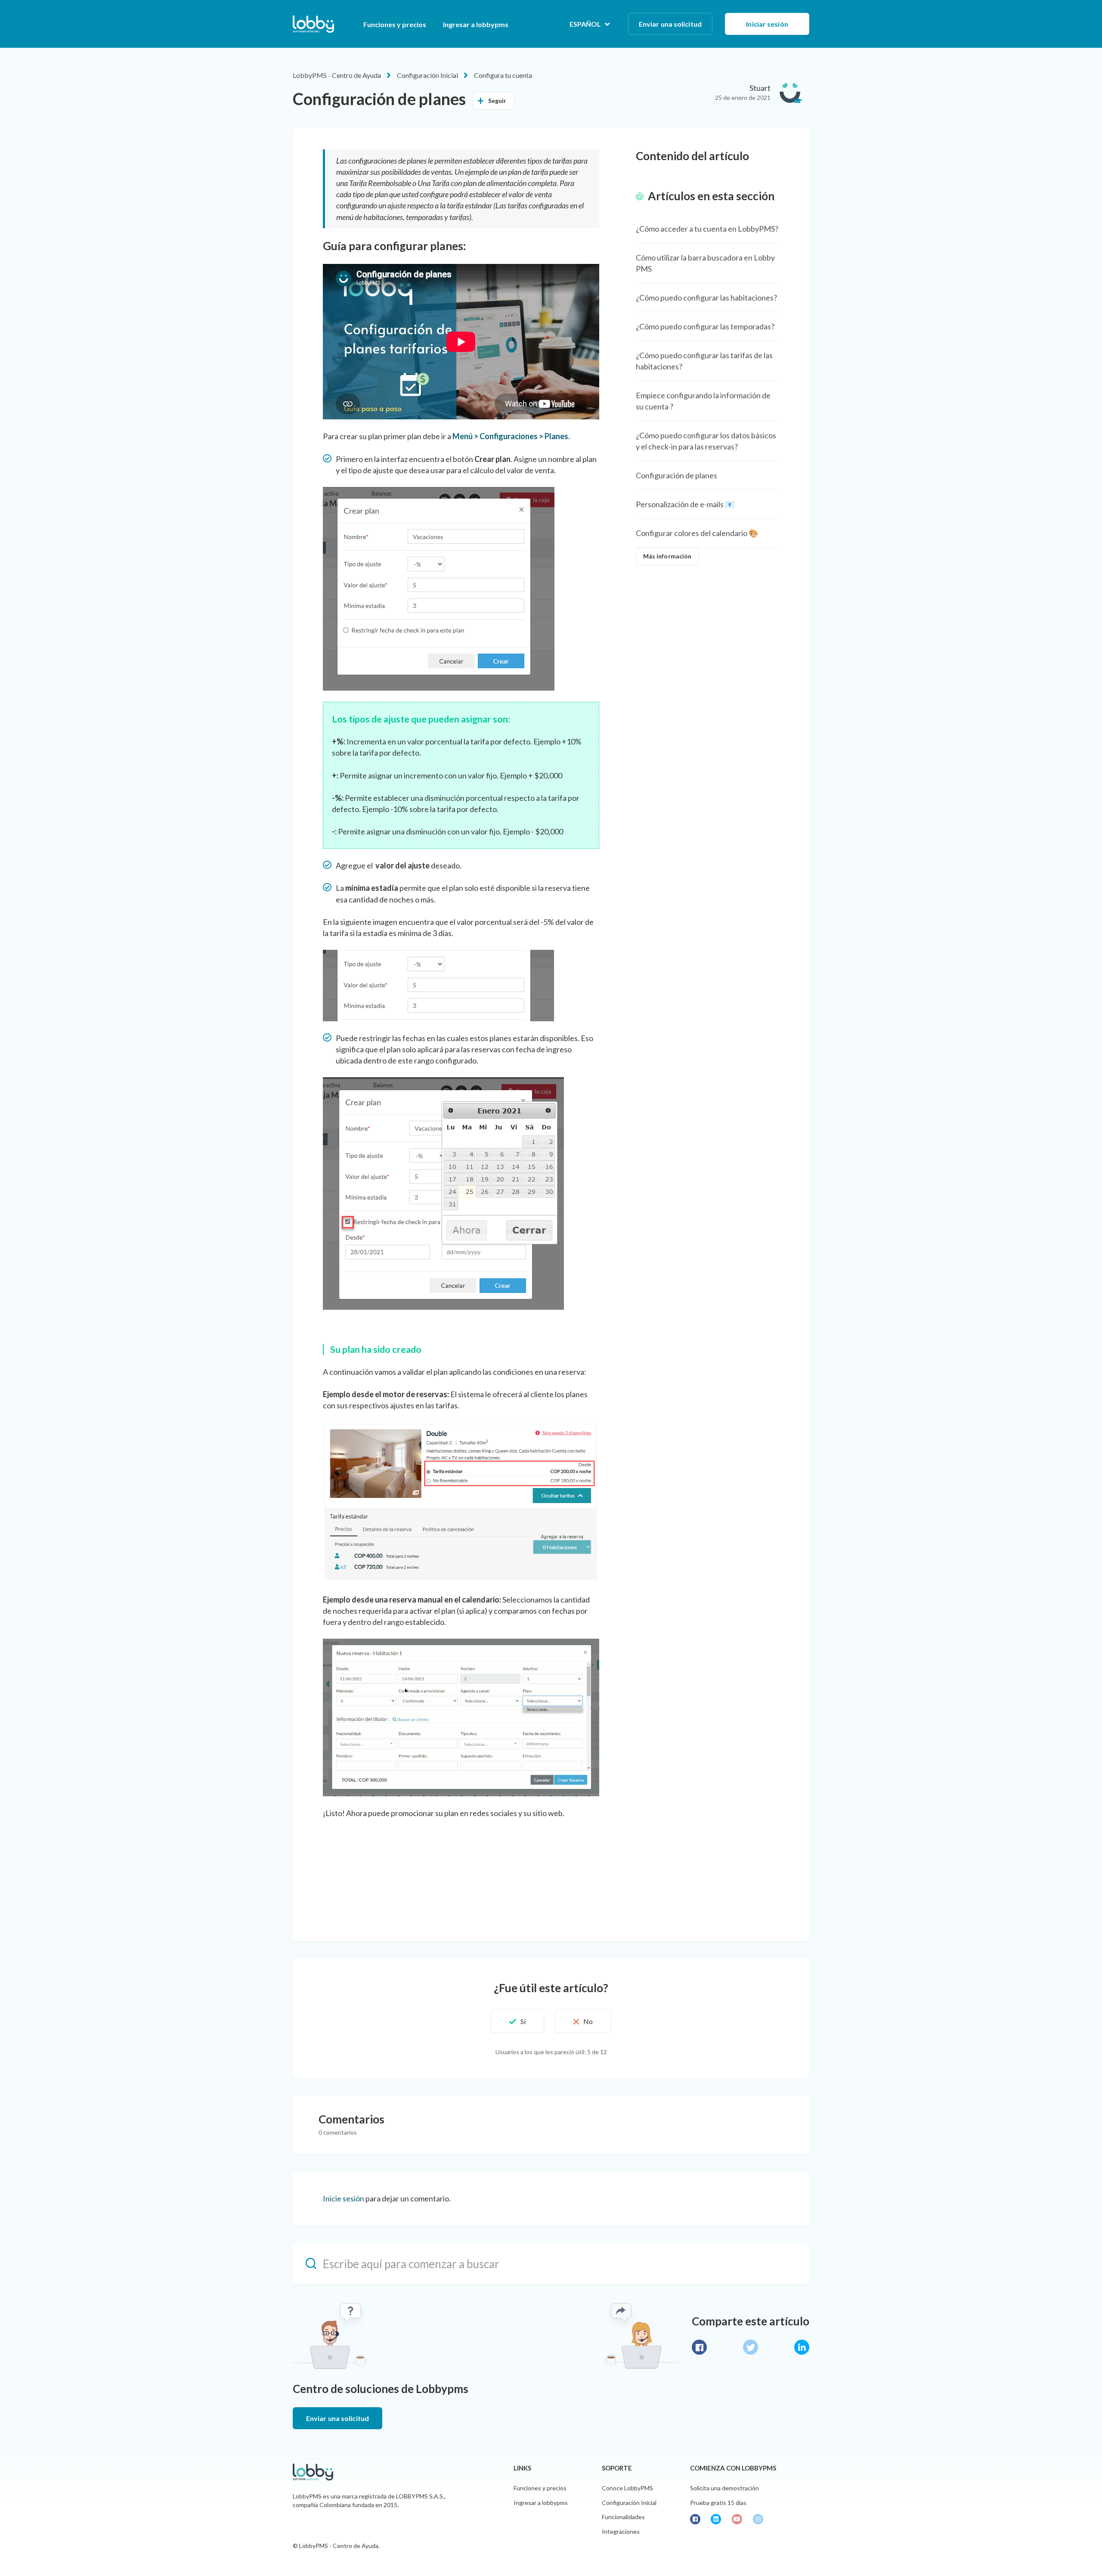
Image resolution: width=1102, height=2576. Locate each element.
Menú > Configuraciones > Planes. (511, 436)
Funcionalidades (623, 2517)
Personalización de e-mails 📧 (685, 504)
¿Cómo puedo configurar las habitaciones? (706, 298)
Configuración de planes (676, 475)
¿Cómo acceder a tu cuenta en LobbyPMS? (707, 229)
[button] (517, 2021)
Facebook (699, 2347)
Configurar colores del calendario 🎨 (697, 533)
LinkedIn (802, 2347)
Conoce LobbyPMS (627, 2488)
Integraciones (621, 2531)
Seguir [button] (497, 101)
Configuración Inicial (427, 75)
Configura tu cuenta (503, 75)
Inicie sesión (344, 2198)
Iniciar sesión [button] (767, 24)
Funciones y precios (395, 24)
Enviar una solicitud (670, 24)
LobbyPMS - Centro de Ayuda (337, 75)
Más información (667, 556)
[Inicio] (313, 24)
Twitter (751, 2347)
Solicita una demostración (724, 2488)
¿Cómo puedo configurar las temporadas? (705, 326)
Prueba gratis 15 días (718, 2503)
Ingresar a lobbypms (476, 24)
